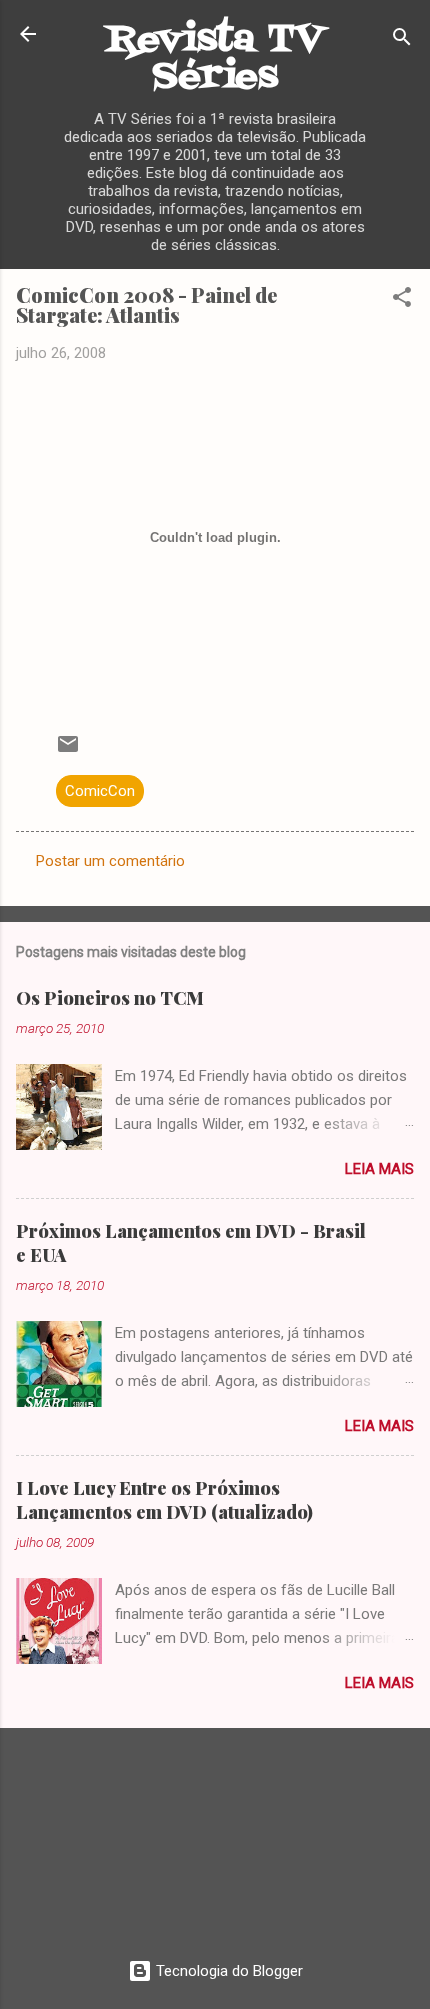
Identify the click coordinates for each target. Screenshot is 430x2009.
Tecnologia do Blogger (227, 1971)
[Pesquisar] (402, 40)
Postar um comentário (110, 861)
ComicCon (100, 791)
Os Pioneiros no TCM (110, 998)
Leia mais (379, 1169)
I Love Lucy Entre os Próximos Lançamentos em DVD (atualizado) (164, 1500)
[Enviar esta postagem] (68, 751)
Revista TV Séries (215, 59)
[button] (402, 300)
